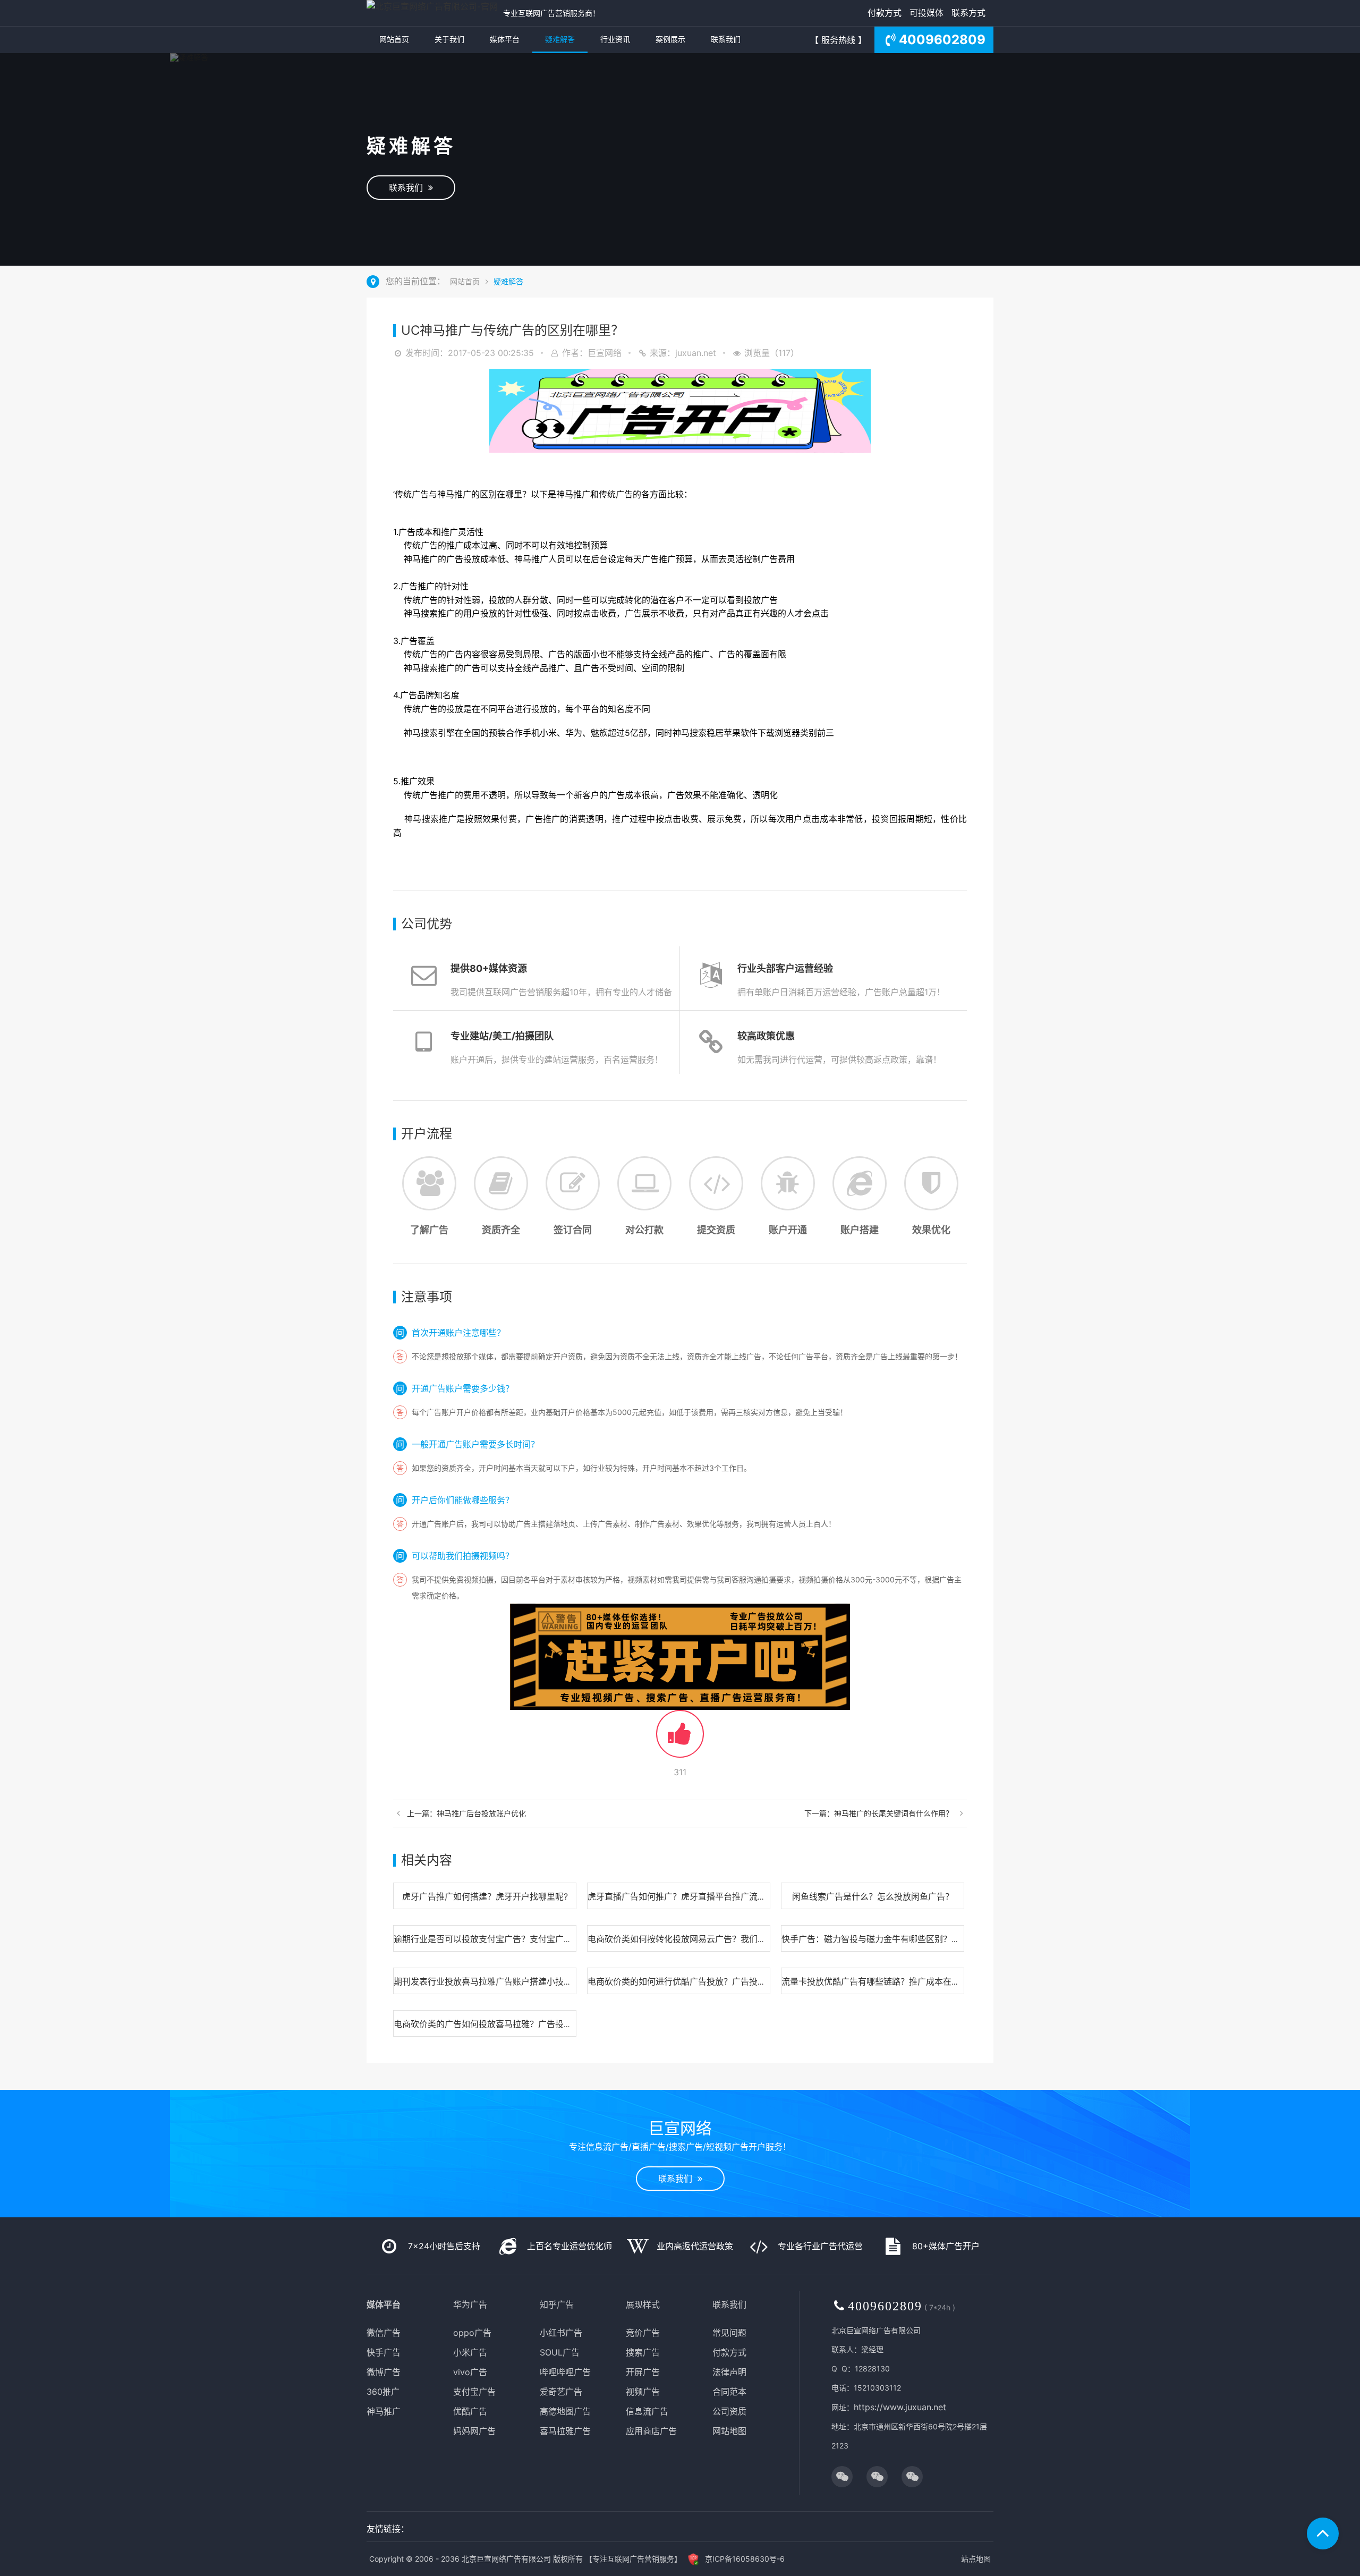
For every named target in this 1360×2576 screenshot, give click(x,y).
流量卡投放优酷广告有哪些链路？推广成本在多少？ (879, 1981)
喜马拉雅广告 (565, 2431)
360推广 (383, 2392)
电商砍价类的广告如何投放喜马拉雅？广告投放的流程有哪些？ (513, 2024)
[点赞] (680, 1740)
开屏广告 (643, 2372)
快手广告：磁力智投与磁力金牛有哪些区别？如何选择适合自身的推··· (912, 1939)
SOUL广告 (560, 2352)
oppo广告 (472, 2333)
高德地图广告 (565, 2411)
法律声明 (729, 2372)
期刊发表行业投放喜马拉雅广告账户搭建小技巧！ (487, 1981)
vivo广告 (470, 2372)
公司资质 (729, 2411)
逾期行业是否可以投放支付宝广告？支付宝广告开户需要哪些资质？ (521, 1939)
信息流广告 (647, 2411)
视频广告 (643, 2392)
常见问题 (729, 2333)
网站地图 (729, 2431)
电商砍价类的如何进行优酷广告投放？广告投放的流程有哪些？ (707, 1981)
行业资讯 (615, 39)
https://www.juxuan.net (900, 2407)
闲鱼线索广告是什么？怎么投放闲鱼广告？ (873, 1896)
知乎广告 (557, 2304)
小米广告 (470, 2352)
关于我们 (449, 39)
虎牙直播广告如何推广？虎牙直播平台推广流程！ (681, 1896)
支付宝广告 (474, 2392)
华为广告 (470, 2304)
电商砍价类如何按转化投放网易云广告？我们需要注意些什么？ (707, 1939)
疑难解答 (560, 39)
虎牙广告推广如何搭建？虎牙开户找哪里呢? (485, 1896)
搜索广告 (643, 2352)
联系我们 (726, 39)
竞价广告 (643, 2333)
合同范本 (729, 2392)
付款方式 (885, 13)
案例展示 (670, 39)
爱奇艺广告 (561, 2392)
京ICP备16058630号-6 (745, 2559)
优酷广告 (470, 2411)
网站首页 (394, 39)
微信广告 (384, 2333)
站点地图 (976, 2559)
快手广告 (384, 2352)
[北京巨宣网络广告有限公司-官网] (432, 13)
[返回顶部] (1323, 2533)
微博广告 (384, 2372)
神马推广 (384, 2411)
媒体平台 (505, 39)
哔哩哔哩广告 (565, 2372)
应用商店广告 (651, 2431)
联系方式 (968, 13)
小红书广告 (561, 2333)
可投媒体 (926, 13)
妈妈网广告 (474, 2431)
